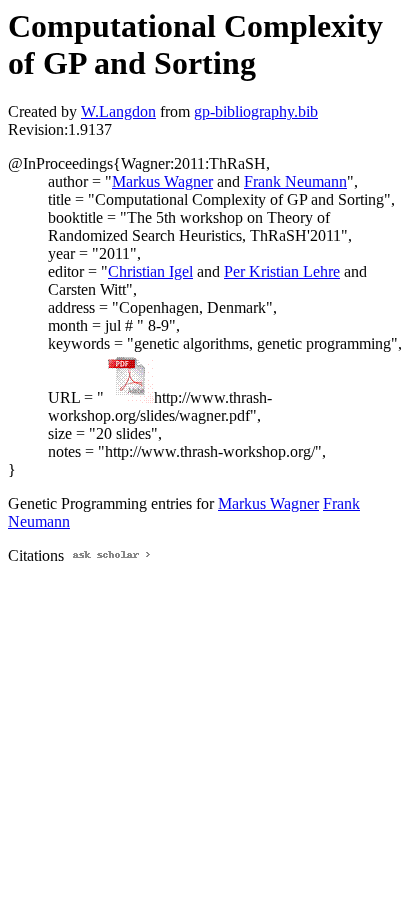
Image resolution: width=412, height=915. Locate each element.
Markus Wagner (162, 181)
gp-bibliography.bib (256, 111)
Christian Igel (150, 271)
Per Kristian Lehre (282, 271)
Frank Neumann (295, 181)
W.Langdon (118, 111)
